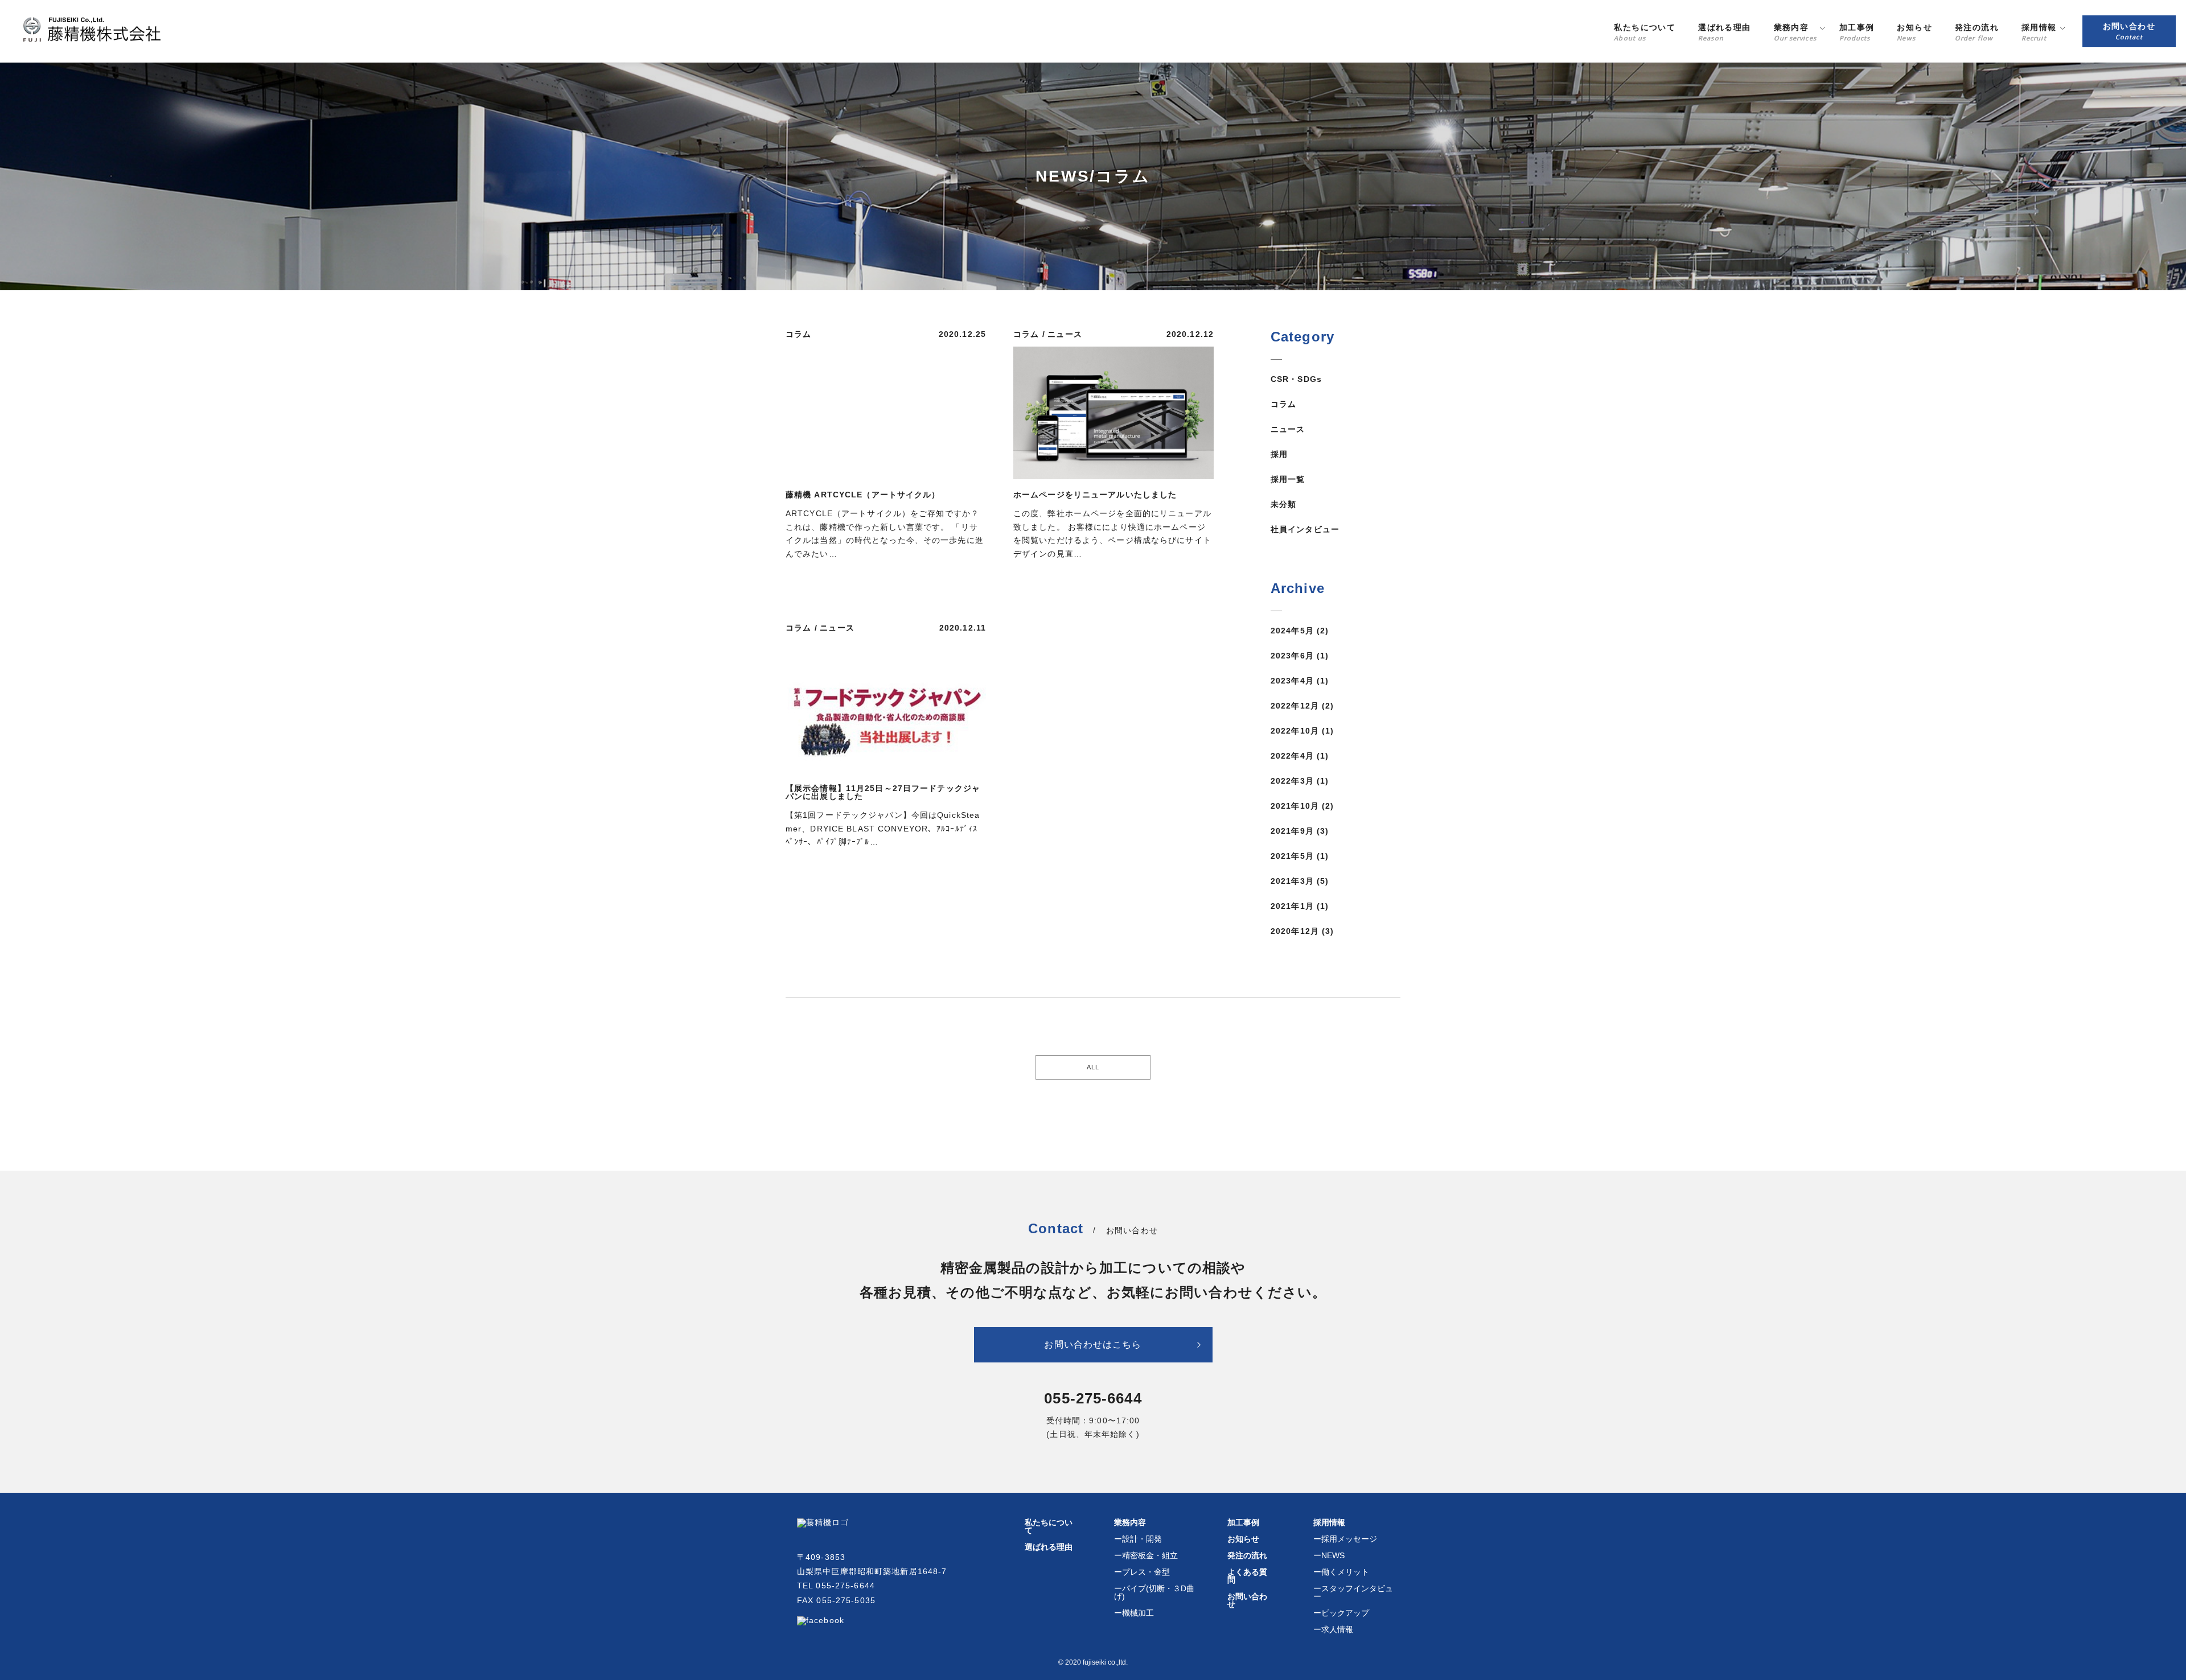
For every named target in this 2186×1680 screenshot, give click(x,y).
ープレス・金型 (1142, 1572)
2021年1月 (1292, 906)
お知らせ (1243, 1539)
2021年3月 (1292, 881)
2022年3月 (1292, 781)
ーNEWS (1329, 1555)
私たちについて (1049, 1526)
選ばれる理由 (1049, 1547)
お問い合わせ (1247, 1600)
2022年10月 (1295, 731)
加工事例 (1243, 1522)
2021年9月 (1292, 831)
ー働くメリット (1341, 1572)
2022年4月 (1292, 756)
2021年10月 (1295, 806)
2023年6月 (1292, 656)
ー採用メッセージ (1345, 1539)
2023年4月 (1292, 681)
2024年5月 (1292, 631)
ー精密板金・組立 (1146, 1555)
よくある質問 (1247, 1576)
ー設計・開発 (1138, 1539)
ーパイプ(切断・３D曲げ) (1154, 1592)
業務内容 (1130, 1522)
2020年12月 (1295, 931)
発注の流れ (1247, 1555)
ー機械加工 (1134, 1613)
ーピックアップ (1341, 1613)
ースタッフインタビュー (1353, 1592)
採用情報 (1329, 1522)
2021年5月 (1292, 856)
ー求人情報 (1333, 1629)
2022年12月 (1295, 706)
